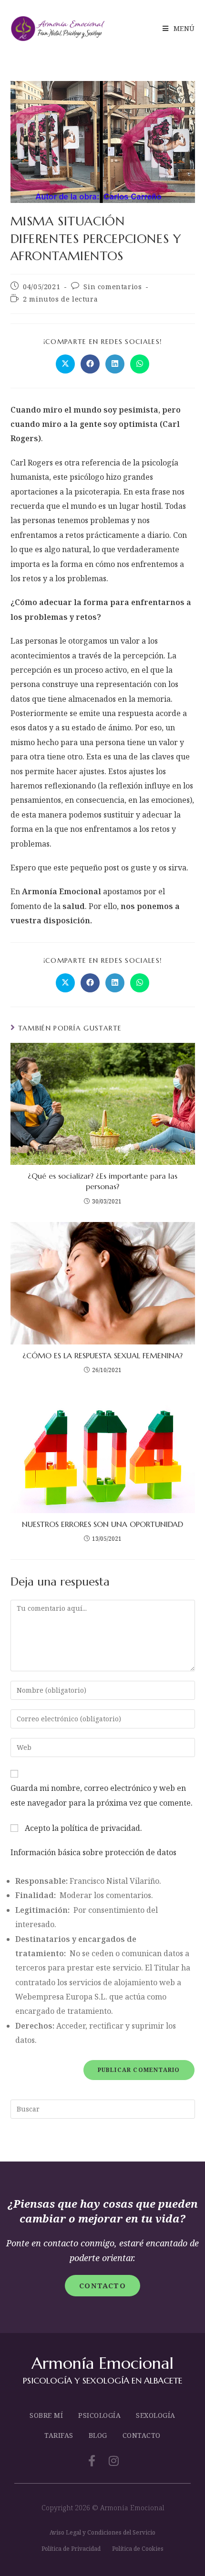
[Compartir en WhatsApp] (140, 364)
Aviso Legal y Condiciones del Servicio (102, 2532)
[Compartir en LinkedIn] (115, 364)
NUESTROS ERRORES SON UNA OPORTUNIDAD (102, 1524)
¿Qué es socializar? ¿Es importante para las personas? (102, 1181)
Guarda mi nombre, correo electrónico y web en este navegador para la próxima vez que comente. (102, 1795)
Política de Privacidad (71, 2549)
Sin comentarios (113, 287)
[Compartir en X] (65, 364)
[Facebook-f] (92, 2461)
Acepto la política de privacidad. (82, 1828)
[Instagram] (113, 2461)
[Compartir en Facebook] (90, 364)
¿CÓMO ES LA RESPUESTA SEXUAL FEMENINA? (102, 1355)
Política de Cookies (138, 2549)
